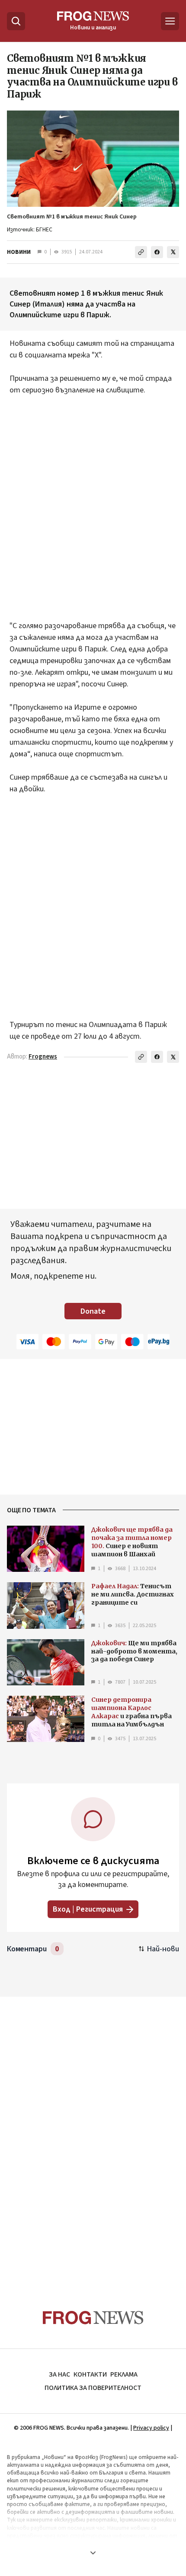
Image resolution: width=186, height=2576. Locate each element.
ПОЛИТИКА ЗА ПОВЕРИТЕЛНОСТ (93, 2388)
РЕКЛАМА (124, 2374)
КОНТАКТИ (90, 2374)
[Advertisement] (93, 514)
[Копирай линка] (141, 252)
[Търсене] (16, 21)
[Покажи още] (93, 2553)
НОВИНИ (19, 252)
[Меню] (170, 21)
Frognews (43, 1057)
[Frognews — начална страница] (93, 2318)
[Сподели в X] (173, 252)
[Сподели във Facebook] (157, 252)
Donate (93, 1311)
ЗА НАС (59, 2374)
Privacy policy (151, 2428)
